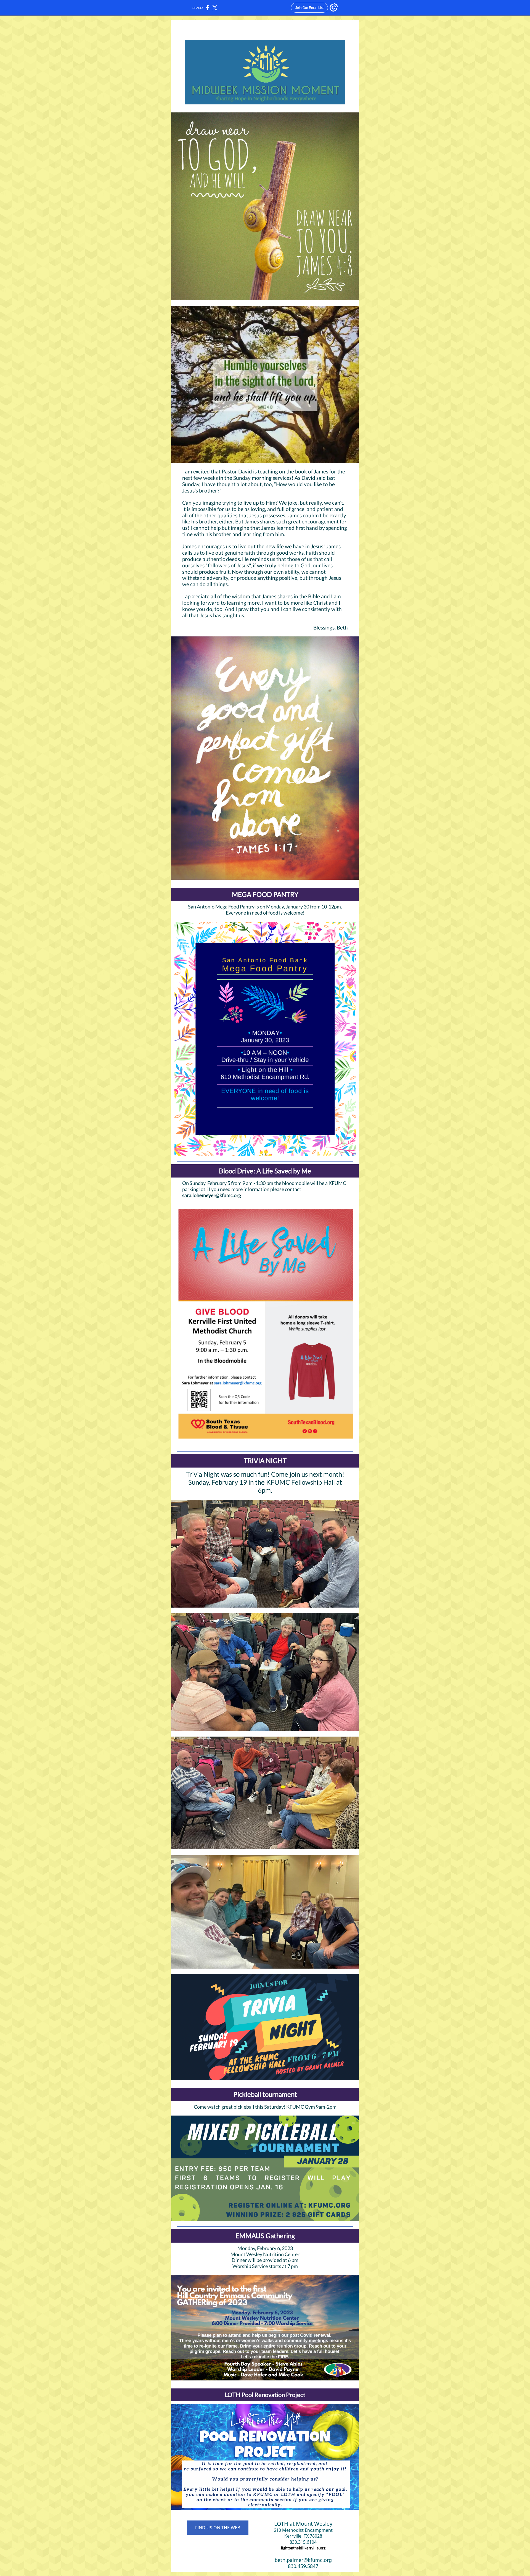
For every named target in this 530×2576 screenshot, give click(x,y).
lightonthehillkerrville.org (303, 2549)
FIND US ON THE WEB (218, 2528)
